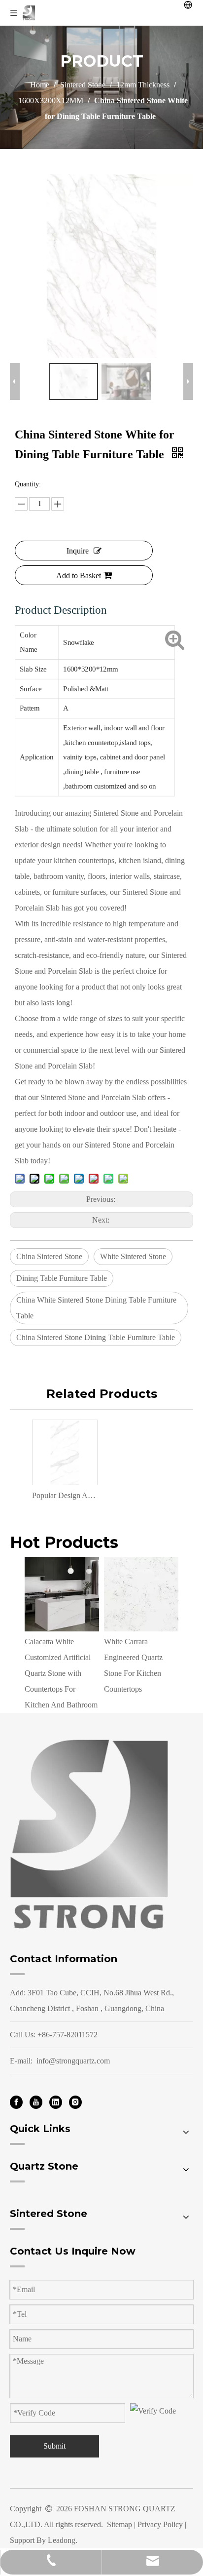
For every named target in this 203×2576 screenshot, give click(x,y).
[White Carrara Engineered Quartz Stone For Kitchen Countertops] (141, 1594)
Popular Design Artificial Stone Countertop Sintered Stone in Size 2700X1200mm (64, 1495)
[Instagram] (75, 2102)
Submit (54, 2446)
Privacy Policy (160, 2524)
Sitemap (119, 2524)
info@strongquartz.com (73, 2061)
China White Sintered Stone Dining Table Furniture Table (96, 1308)
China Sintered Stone (49, 1256)
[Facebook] (16, 2102)
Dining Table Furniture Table (62, 1278)
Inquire (78, 551)
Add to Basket (79, 575)
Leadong (62, 2540)
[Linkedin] (56, 2102)
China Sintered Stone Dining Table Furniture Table (96, 1337)
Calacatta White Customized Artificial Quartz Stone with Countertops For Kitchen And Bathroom (61, 1673)
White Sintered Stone (133, 1256)
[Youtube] (36, 2102)
